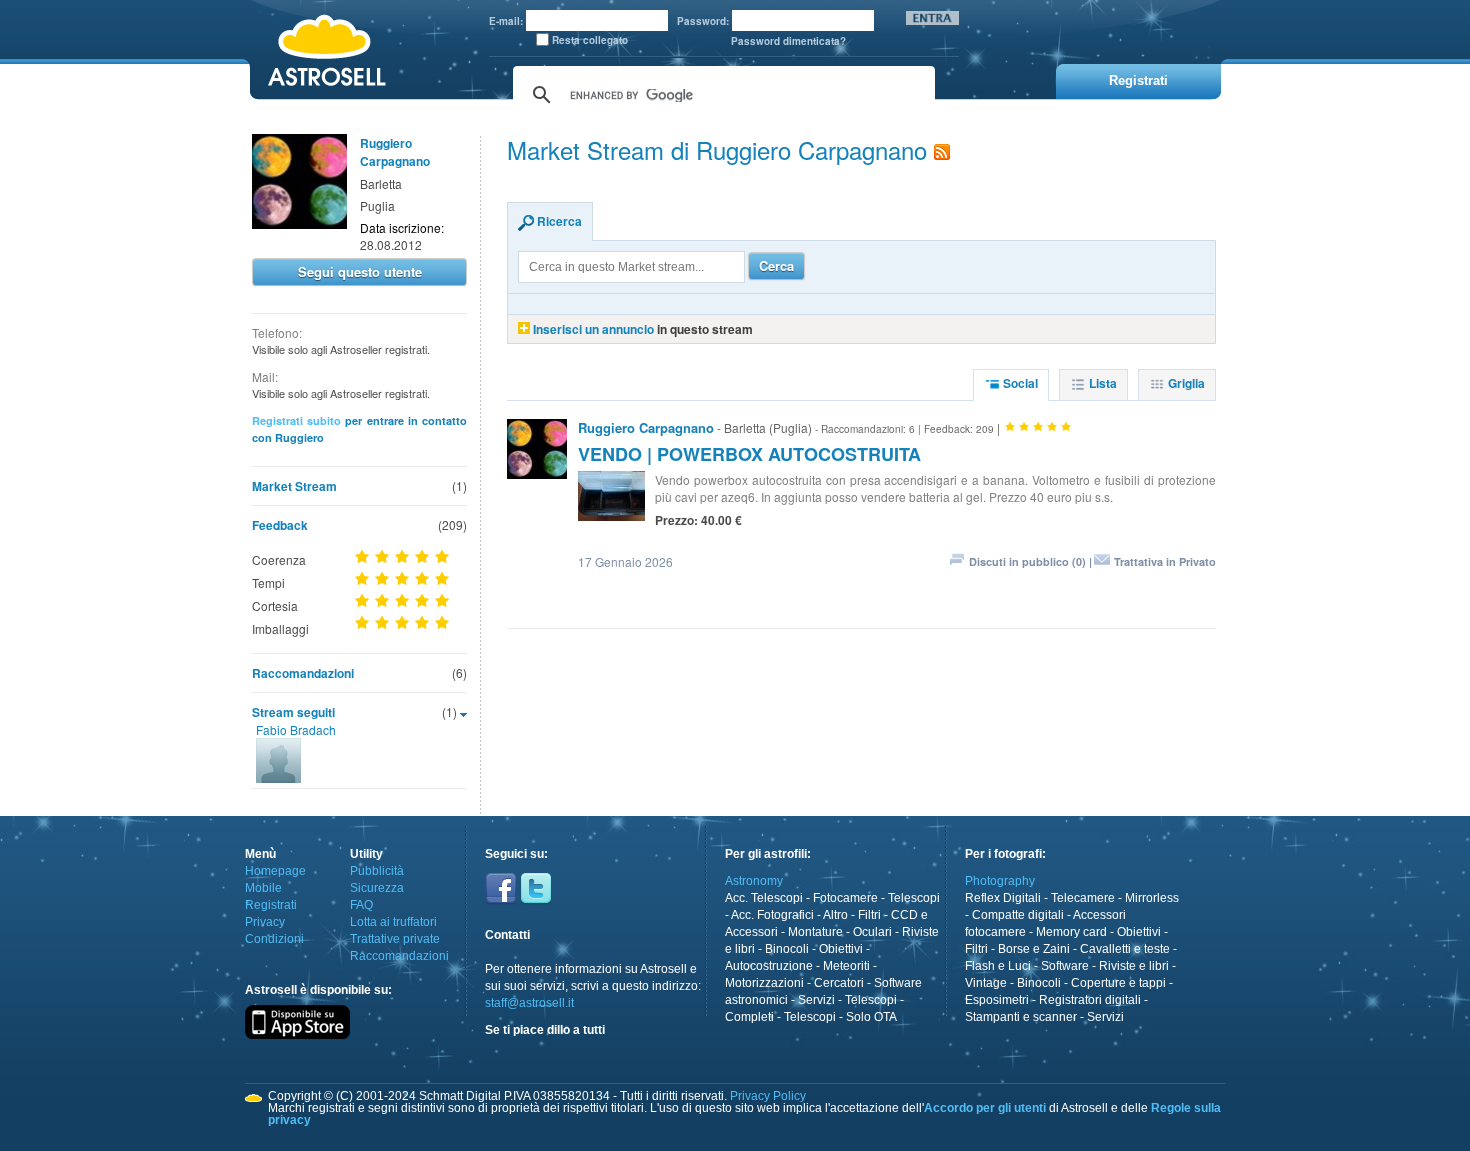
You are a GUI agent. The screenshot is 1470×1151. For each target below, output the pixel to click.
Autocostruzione (769, 966)
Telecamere (1083, 898)
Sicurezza (377, 888)
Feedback (280, 525)
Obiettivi (841, 949)
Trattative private (395, 939)
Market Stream (294, 486)
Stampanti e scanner (1021, 1017)
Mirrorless (1152, 898)
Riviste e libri (1134, 966)
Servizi (816, 1000)
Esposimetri (997, 1000)
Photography (1000, 881)
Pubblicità (377, 871)
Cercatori (839, 983)
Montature (815, 932)
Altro (835, 915)
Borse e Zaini (1034, 949)
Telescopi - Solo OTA (840, 1017)
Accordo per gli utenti (985, 1108)
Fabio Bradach (296, 729)
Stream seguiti (293, 712)
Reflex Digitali (1003, 898)
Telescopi (914, 898)
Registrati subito (296, 420)
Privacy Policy (768, 1096)
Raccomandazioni (303, 673)
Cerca (776, 265)
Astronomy (754, 881)
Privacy (265, 922)
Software (1065, 966)
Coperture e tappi (1118, 983)
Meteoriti (846, 966)
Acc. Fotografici (772, 915)
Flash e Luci (998, 966)
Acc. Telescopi (764, 898)
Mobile (263, 888)
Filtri (869, 915)
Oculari (872, 932)
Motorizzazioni (764, 983)
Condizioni (274, 939)
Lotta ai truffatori (393, 922)
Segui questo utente (360, 271)
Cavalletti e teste (1125, 949)
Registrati (271, 905)
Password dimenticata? (788, 41)
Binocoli (787, 949)
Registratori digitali (1090, 1000)
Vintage (986, 983)
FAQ (361, 905)
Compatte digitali (1018, 915)
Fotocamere (845, 898)
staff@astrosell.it (529, 1003)
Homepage (275, 871)
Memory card (1071, 932)
